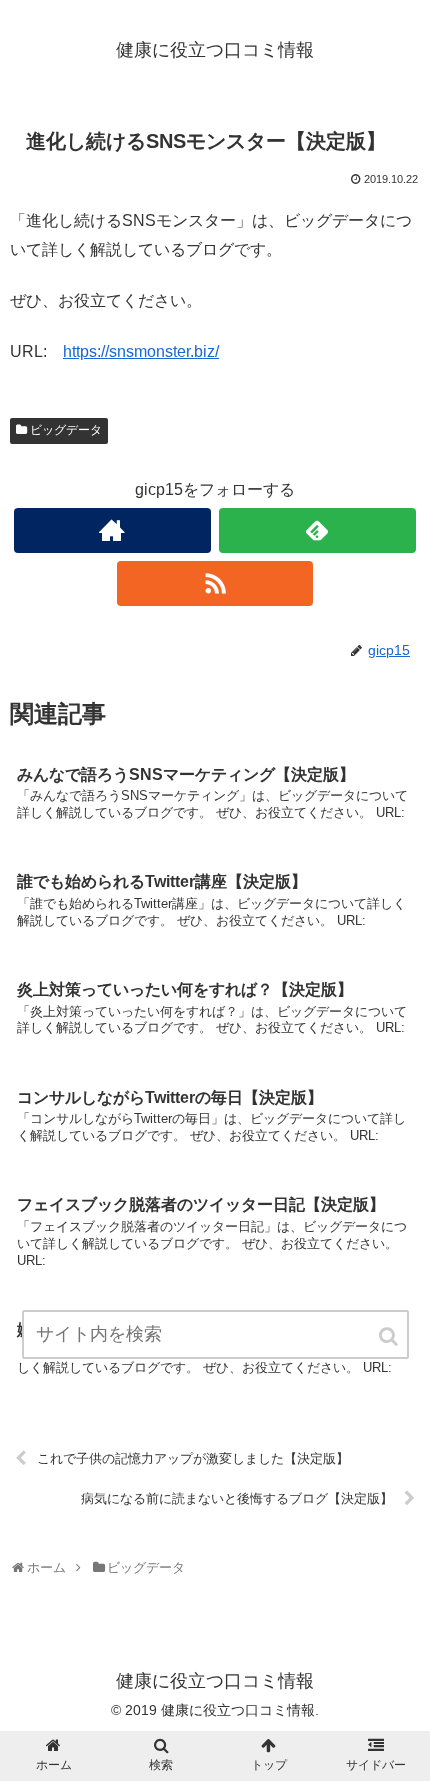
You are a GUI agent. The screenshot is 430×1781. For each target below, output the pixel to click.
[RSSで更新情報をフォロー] (215, 583)
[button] (390, 1336)
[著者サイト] (112, 530)
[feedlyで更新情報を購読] (317, 530)
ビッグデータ (66, 430)
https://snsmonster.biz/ (141, 351)
